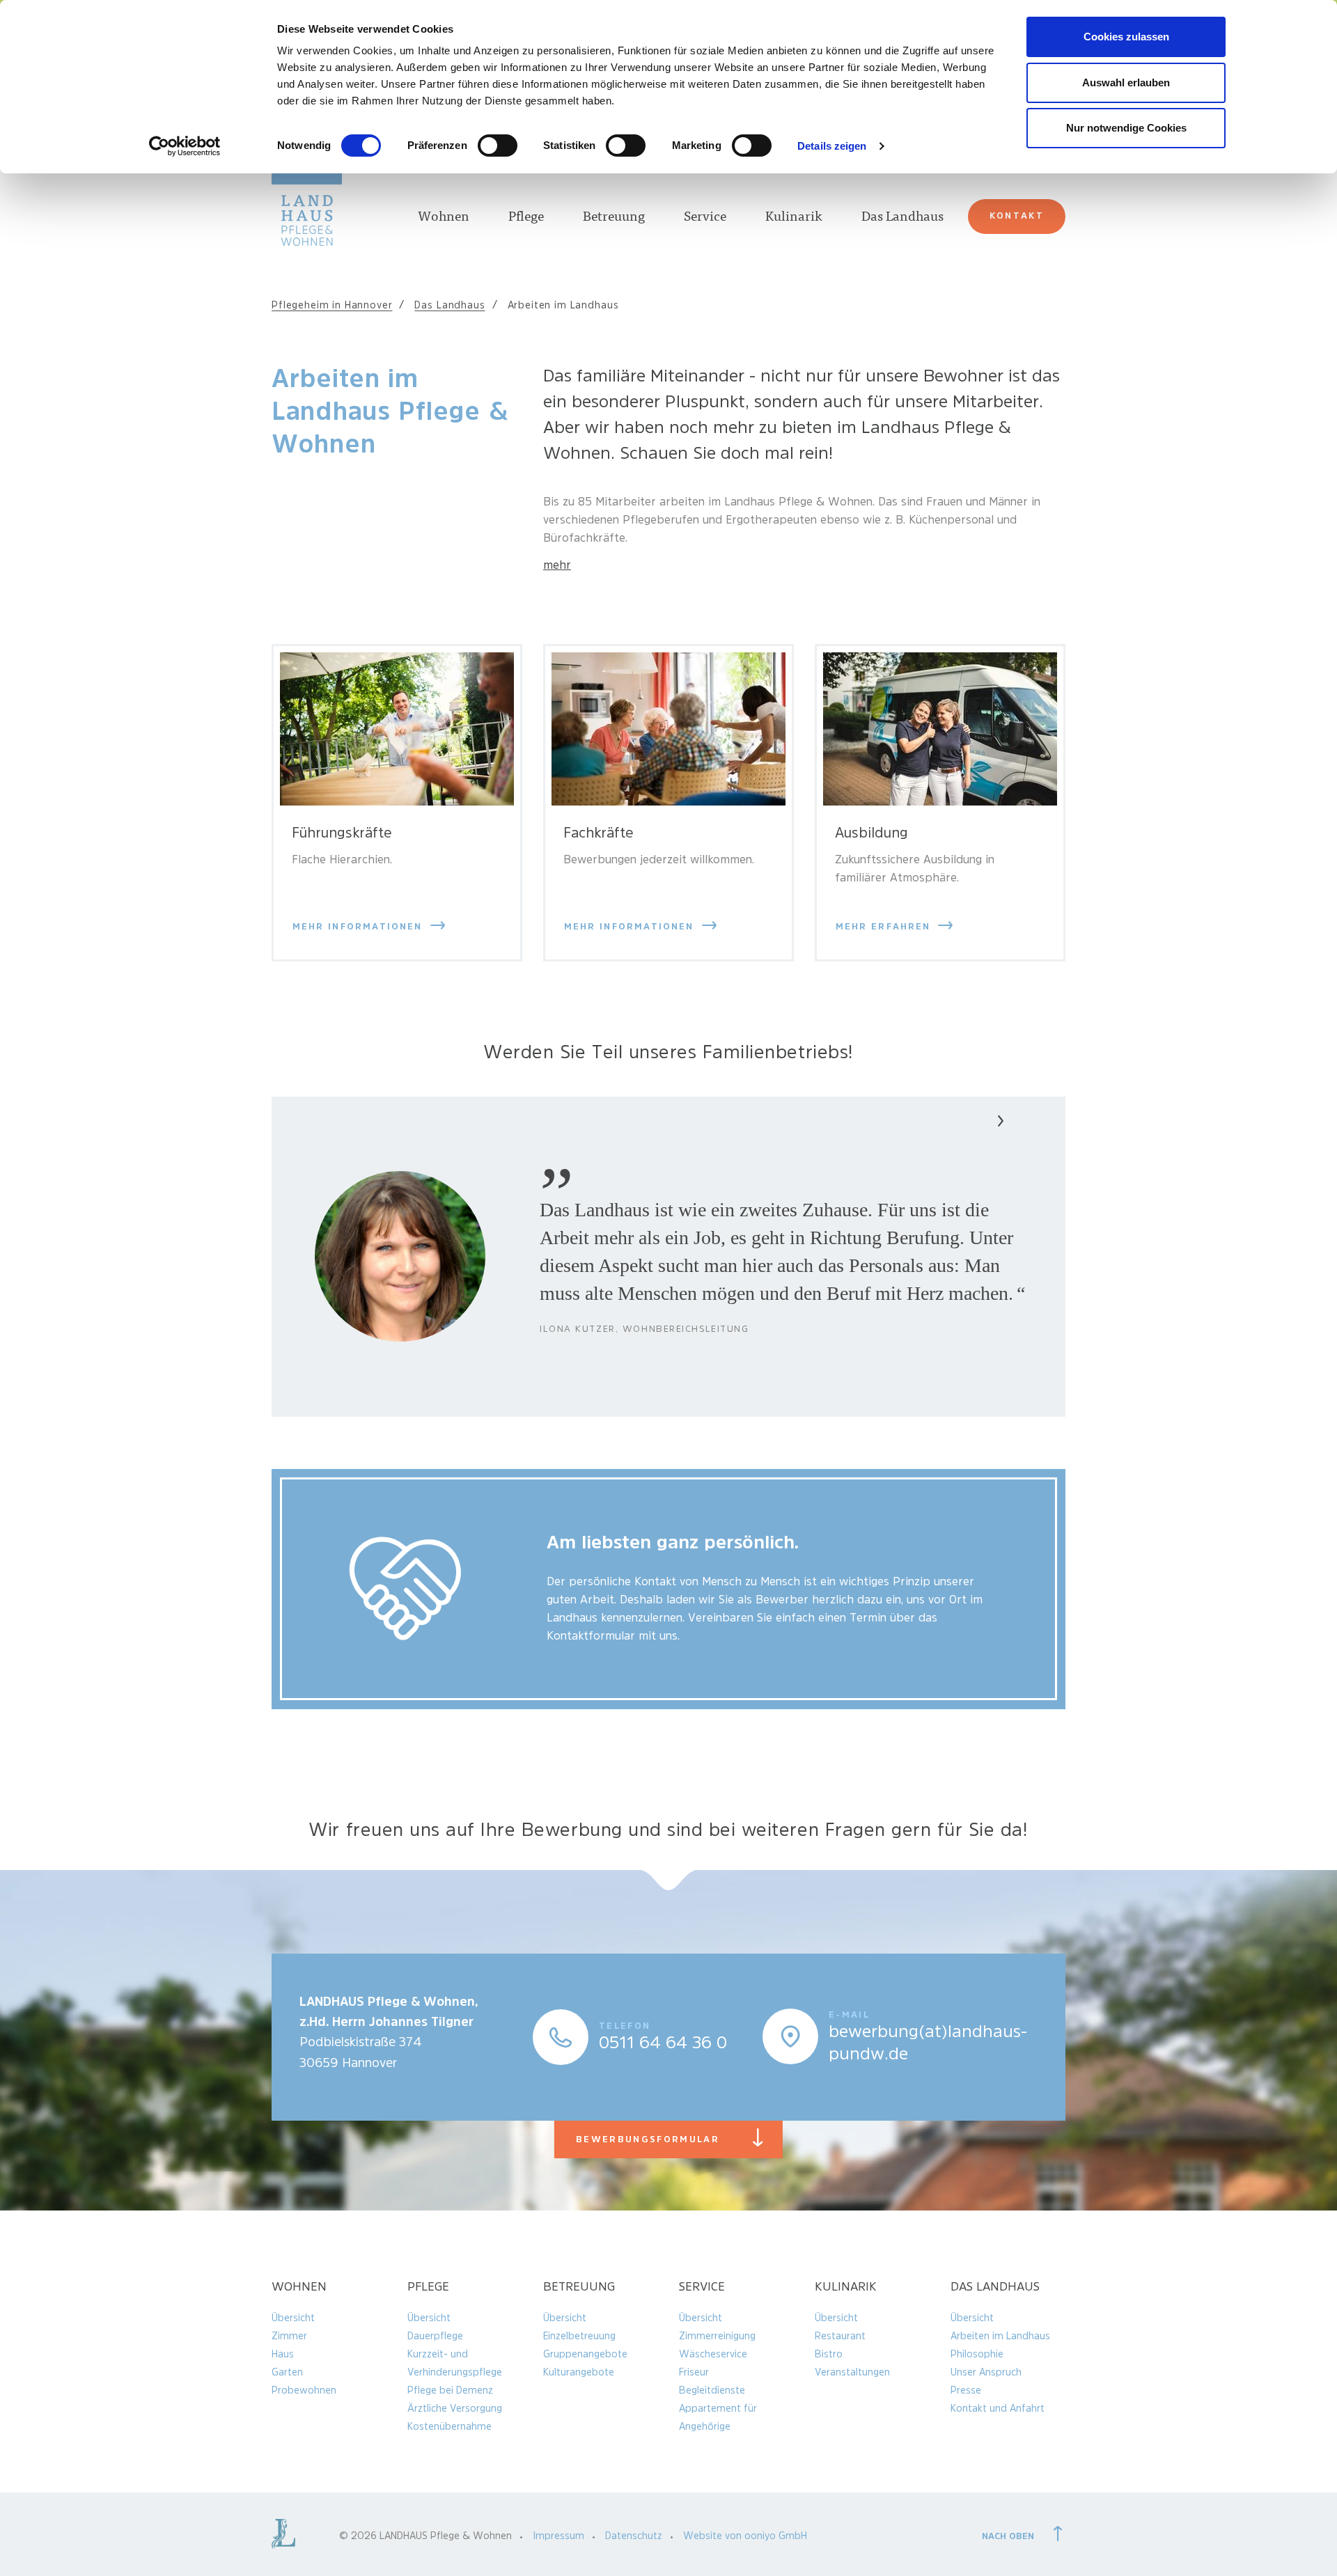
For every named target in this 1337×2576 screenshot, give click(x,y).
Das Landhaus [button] (902, 218)
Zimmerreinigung (717, 2336)
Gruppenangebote (585, 2354)
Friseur (694, 2372)
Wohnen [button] (444, 218)
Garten (287, 2372)
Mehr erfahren (885, 926)
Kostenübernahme (449, 2426)
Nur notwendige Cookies (1126, 128)
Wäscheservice (713, 2354)
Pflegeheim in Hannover (332, 305)
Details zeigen (832, 146)
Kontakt (1017, 215)
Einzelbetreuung (579, 2336)
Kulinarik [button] (794, 218)
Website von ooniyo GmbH (745, 2536)
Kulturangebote (579, 2372)
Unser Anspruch (986, 2372)
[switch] (498, 146)
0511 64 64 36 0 (663, 2043)
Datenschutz (634, 2536)
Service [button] (705, 218)
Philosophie (977, 2354)
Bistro (829, 2354)
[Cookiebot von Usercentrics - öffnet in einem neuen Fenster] (185, 146)
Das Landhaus (449, 305)
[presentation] (969, 1123)
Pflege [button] (526, 218)
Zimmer (289, 2336)
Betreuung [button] (614, 218)
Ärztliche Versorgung (455, 2408)
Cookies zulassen (1126, 37)
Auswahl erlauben (1126, 83)
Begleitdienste (712, 2390)
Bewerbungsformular (679, 2139)
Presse (966, 2390)
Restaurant (840, 2336)
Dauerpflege (435, 2336)
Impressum (558, 2536)
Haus (283, 2354)
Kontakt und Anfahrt (998, 2408)
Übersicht (293, 2318)
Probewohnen (304, 2390)
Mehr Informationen (360, 926)
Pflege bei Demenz (450, 2390)
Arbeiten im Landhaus (1000, 2336)
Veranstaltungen (852, 2372)
